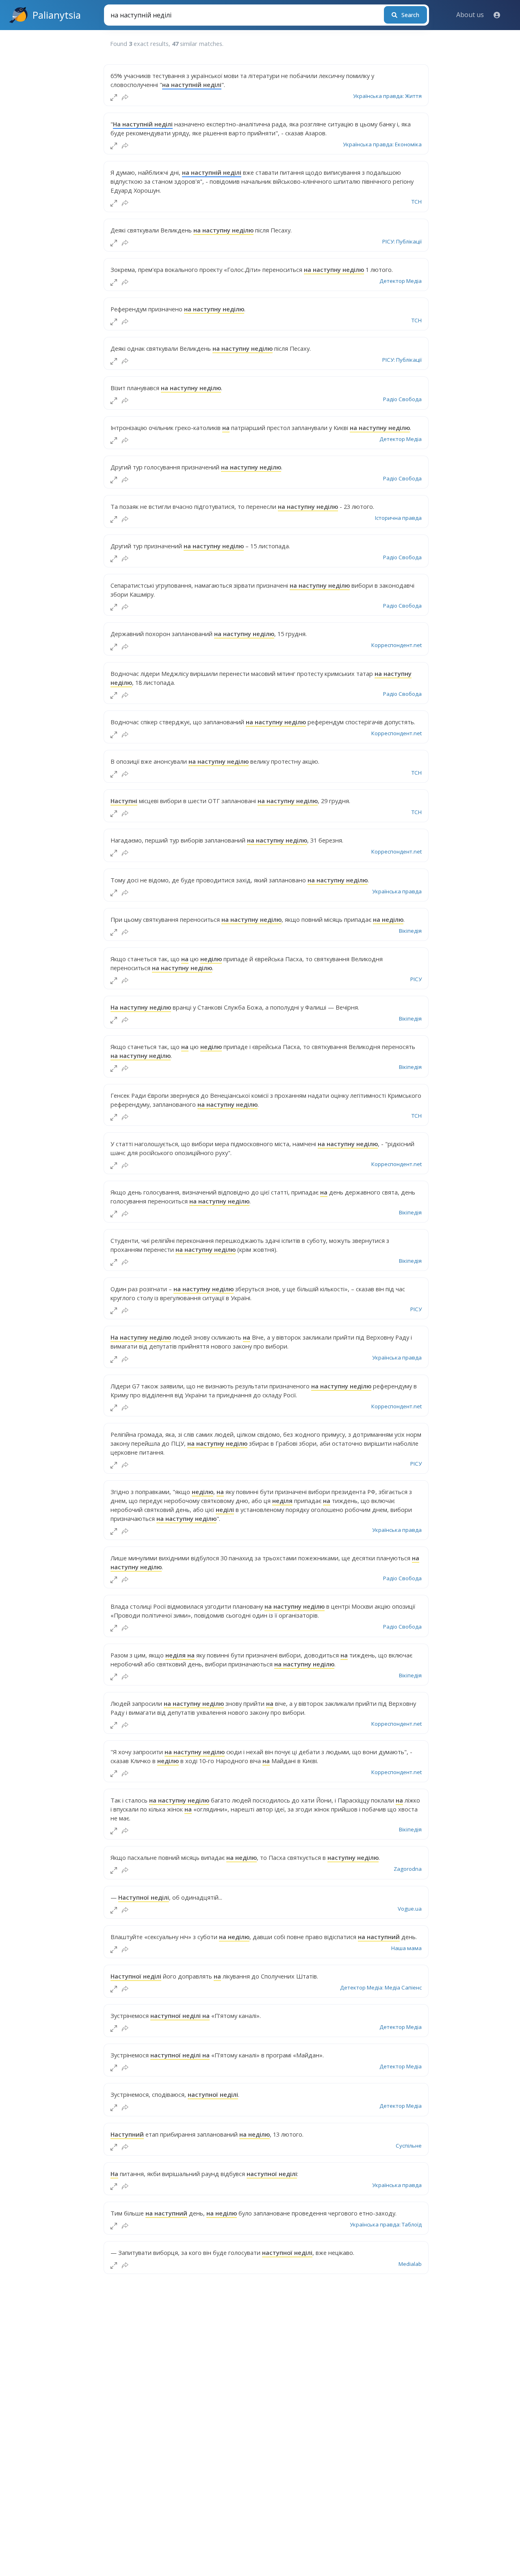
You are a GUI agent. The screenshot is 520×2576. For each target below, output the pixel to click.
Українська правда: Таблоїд (386, 2224)
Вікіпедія (410, 931)
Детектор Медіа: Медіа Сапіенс (381, 1987)
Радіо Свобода (402, 399)
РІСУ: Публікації (402, 241)
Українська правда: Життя (387, 96)
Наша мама (406, 1948)
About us (470, 15)
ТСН (417, 202)
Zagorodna (408, 1869)
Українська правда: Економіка (382, 144)
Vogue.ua (410, 1909)
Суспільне (409, 2146)
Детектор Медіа (401, 281)
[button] (497, 15)
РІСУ (416, 979)
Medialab (410, 2264)
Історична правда (398, 518)
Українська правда (397, 891)
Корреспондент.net (396, 645)
